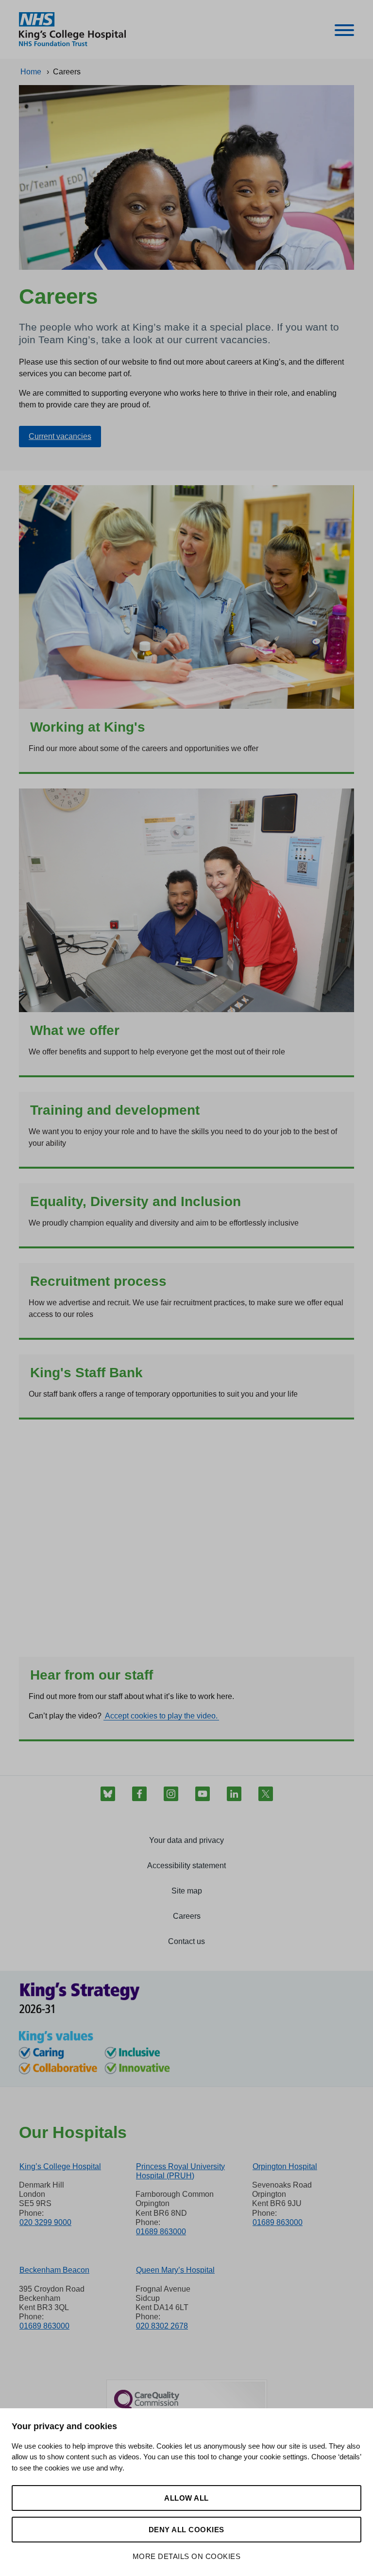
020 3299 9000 (45, 2222)
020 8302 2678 (162, 2326)
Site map (187, 1891)
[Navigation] (344, 32)
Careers (187, 1916)
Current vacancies (60, 436)
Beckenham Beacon (54, 2270)
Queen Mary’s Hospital (175, 2270)
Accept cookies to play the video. (161, 1716)
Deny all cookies (186, 2530)
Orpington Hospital (285, 2166)
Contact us (186, 1941)
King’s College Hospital (60, 2166)
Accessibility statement (186, 1866)
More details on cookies (187, 2556)
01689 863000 (161, 2232)
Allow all (186, 2498)
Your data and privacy (186, 1840)
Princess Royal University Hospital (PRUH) (180, 2171)
